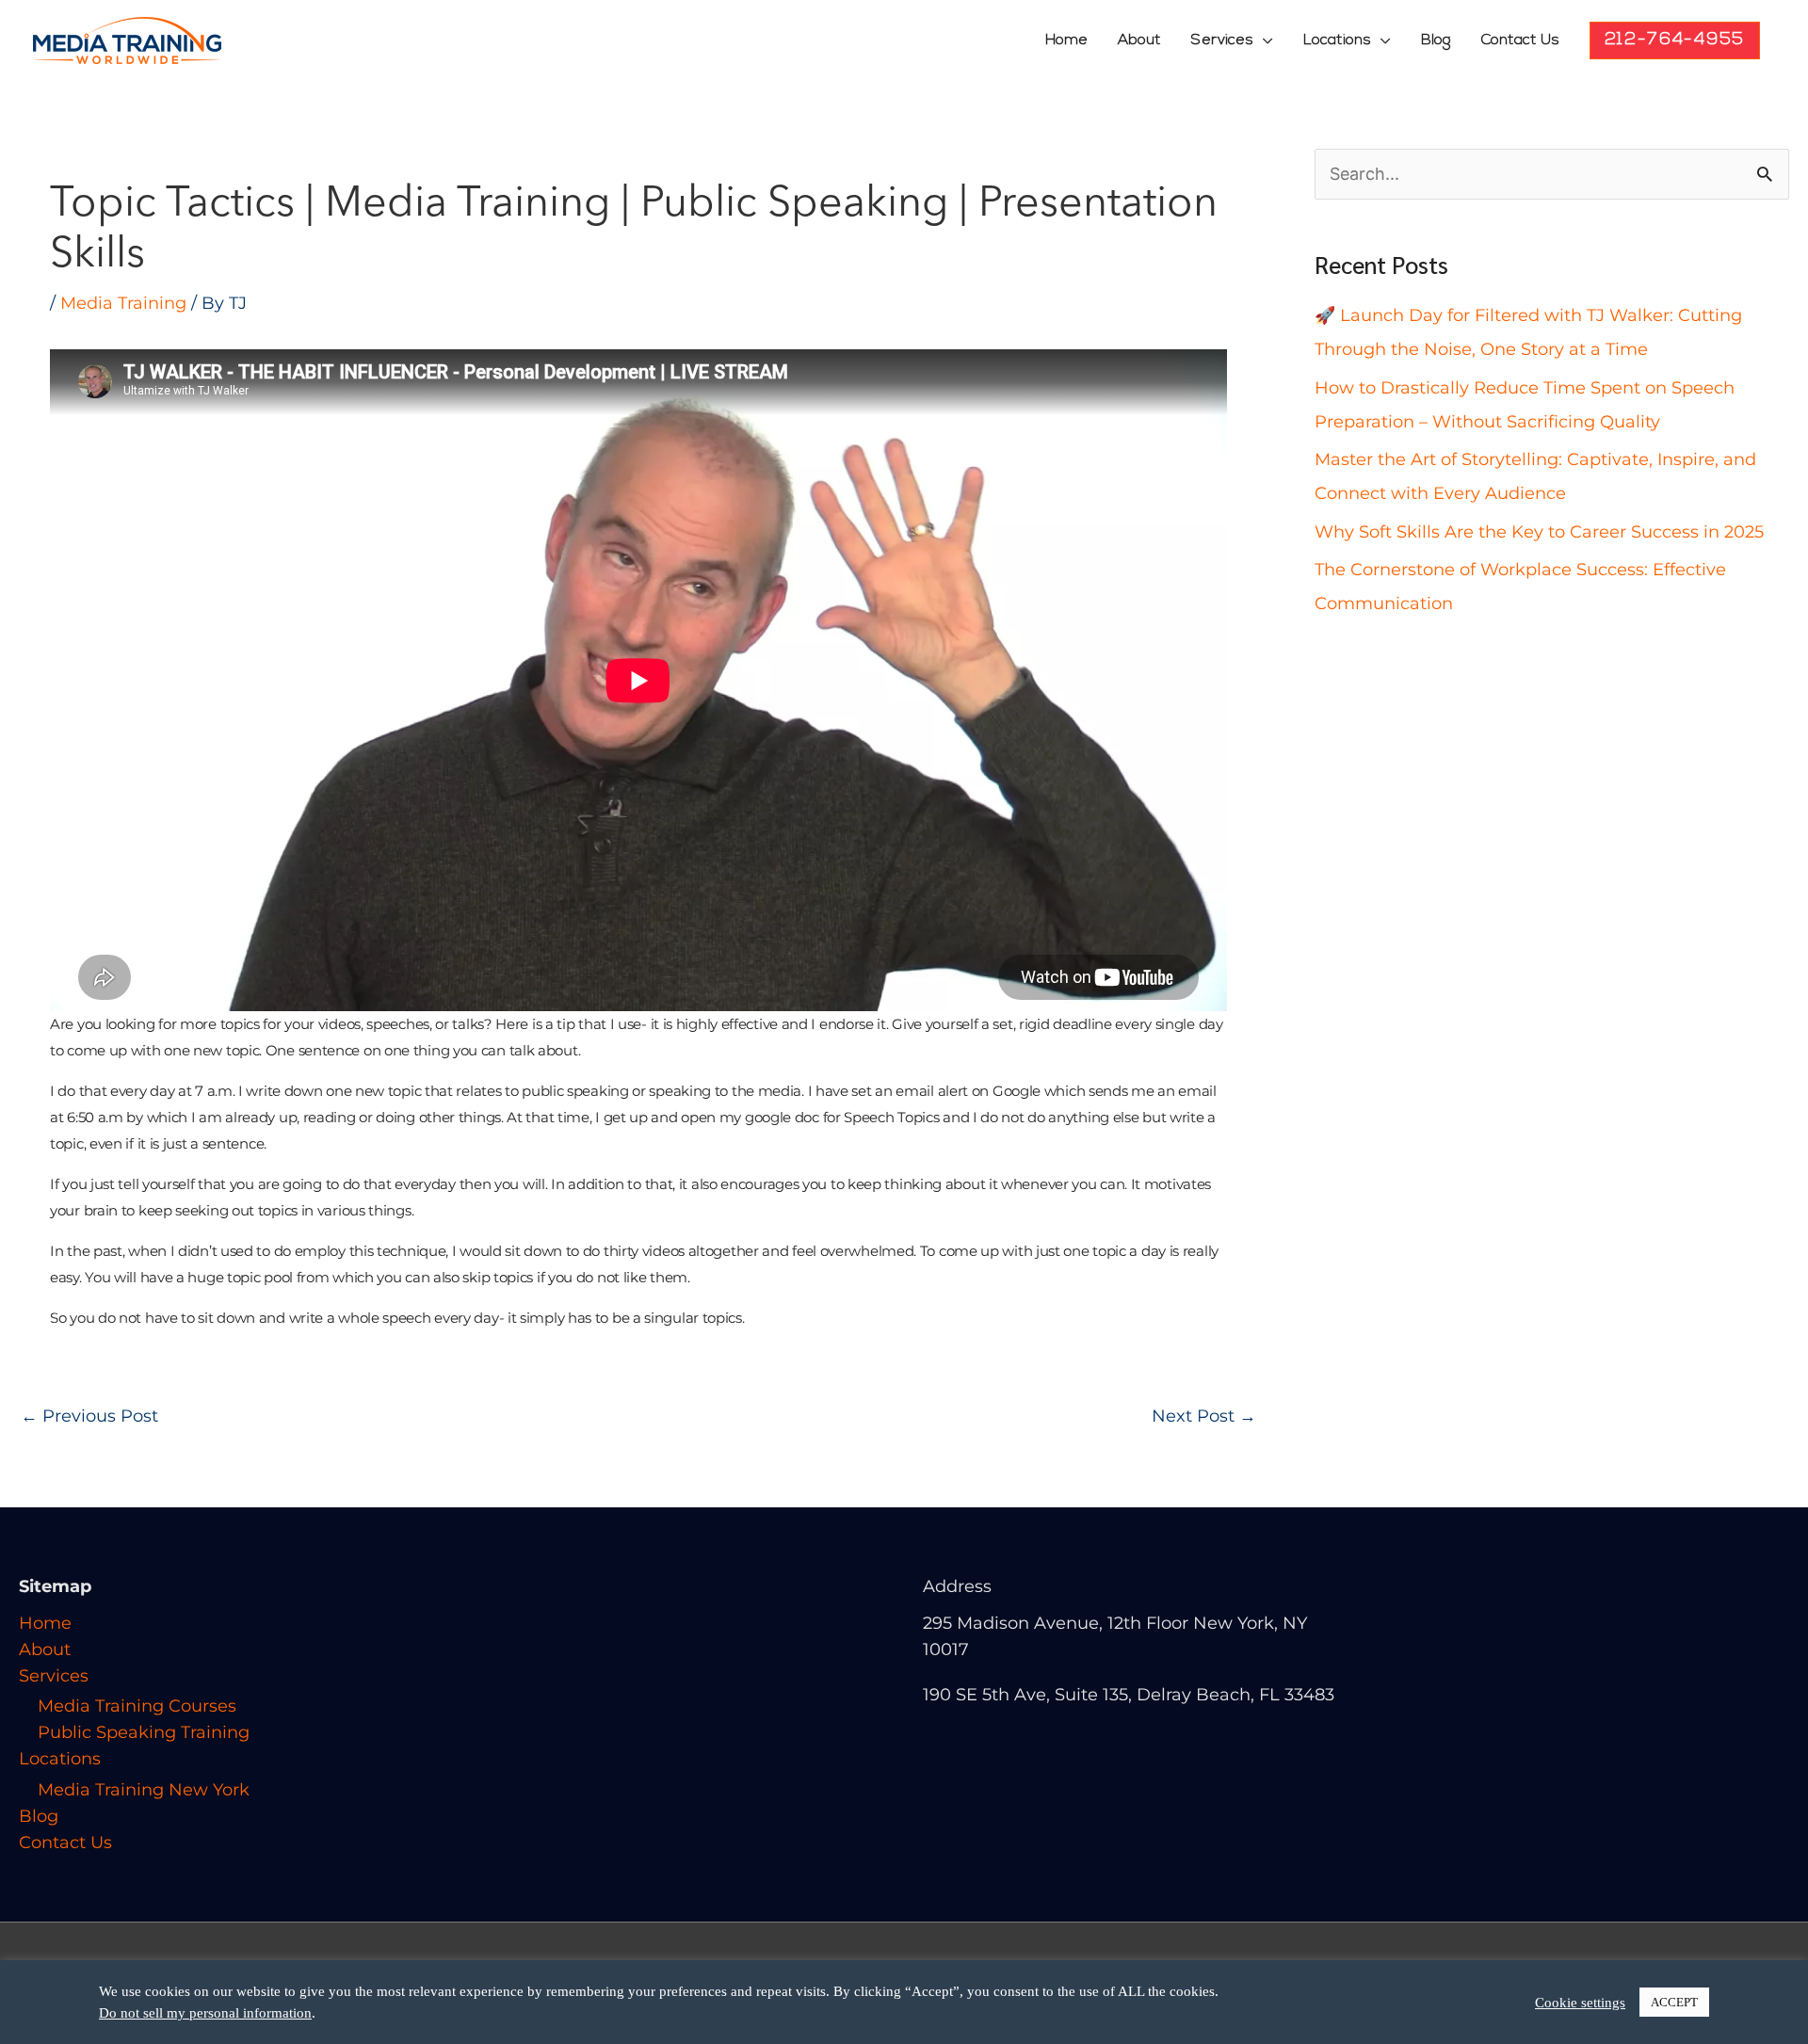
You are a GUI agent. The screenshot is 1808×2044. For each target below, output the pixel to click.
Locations (1337, 40)
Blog (1436, 40)
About (1139, 40)
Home (1066, 40)
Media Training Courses (137, 1706)
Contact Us (1520, 40)
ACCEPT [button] (1674, 2002)
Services (1222, 40)
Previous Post (89, 1416)
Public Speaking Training (144, 1732)
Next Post (1204, 1416)
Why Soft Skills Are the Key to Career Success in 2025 (1539, 532)
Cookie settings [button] (1580, 2003)
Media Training (123, 303)
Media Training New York (144, 1790)
